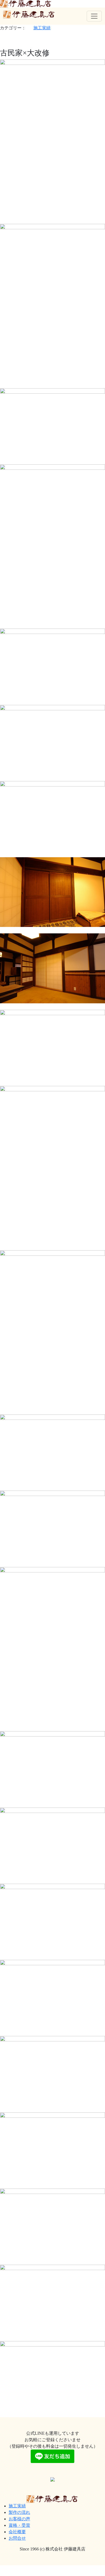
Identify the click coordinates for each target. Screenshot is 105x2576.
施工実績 (42, 28)
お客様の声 (19, 2519)
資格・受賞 (19, 2525)
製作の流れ (19, 2512)
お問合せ (17, 2538)
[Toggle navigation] (94, 16)
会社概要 (17, 2532)
